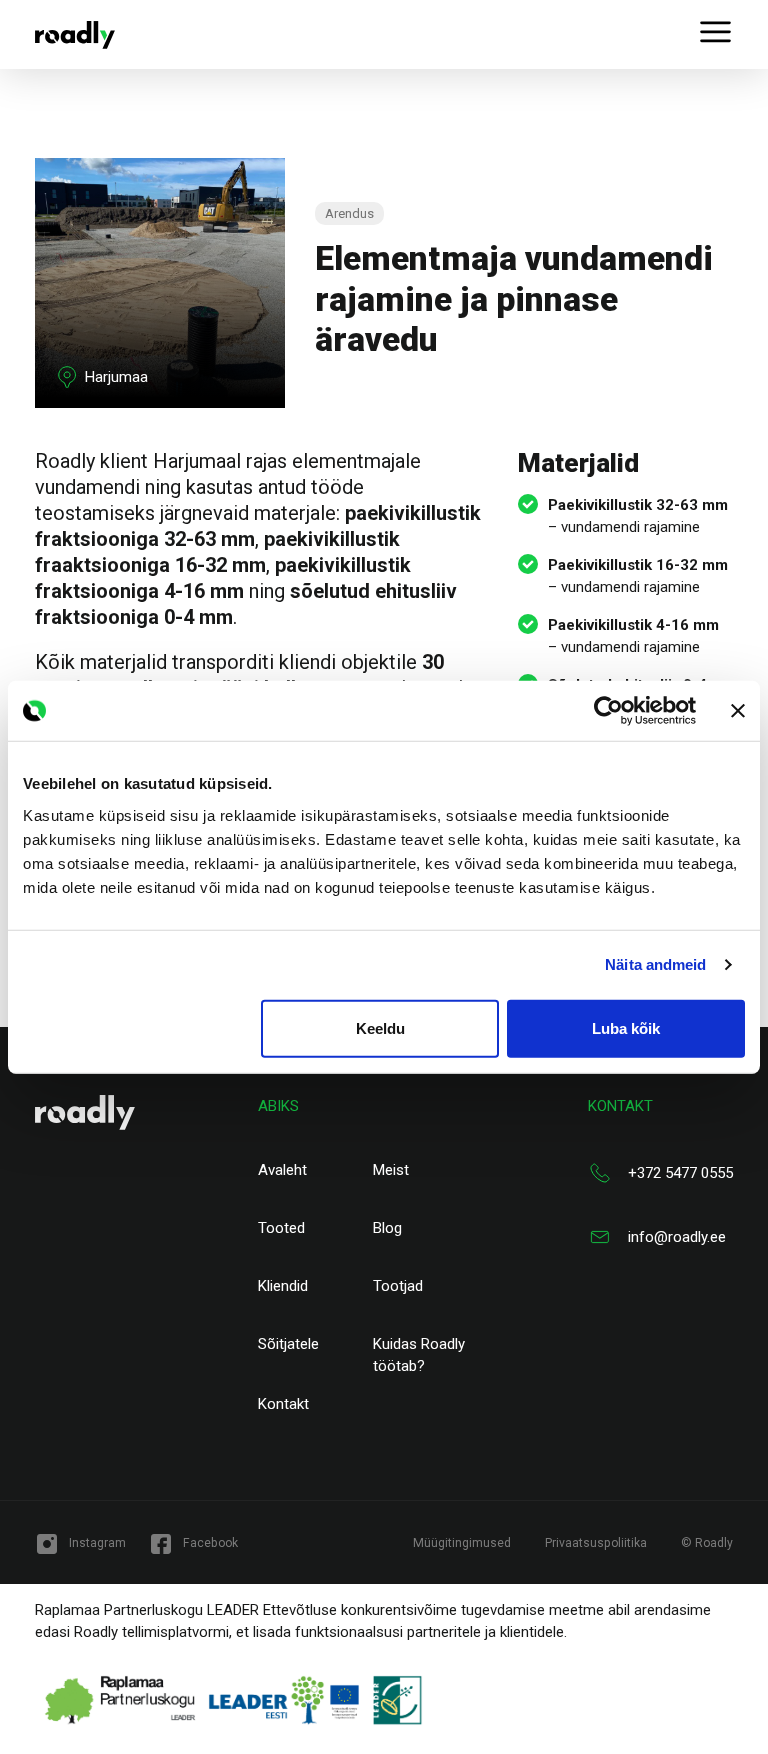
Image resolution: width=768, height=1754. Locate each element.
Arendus (349, 213)
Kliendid (283, 1286)
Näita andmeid (655, 964)
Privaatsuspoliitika (596, 1543)
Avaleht (282, 1170)
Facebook (210, 1543)
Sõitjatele (288, 1344)
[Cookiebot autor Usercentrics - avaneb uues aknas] (608, 711)
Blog (387, 1228)
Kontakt (283, 1404)
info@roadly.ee (677, 1237)
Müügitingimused (462, 1543)
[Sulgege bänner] (738, 711)
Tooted (281, 1228)
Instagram (97, 1543)
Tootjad (398, 1286)
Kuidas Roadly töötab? (419, 1355)
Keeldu (380, 1027)
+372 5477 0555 (680, 1173)
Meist (391, 1170)
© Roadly (707, 1543)
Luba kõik (626, 1027)
